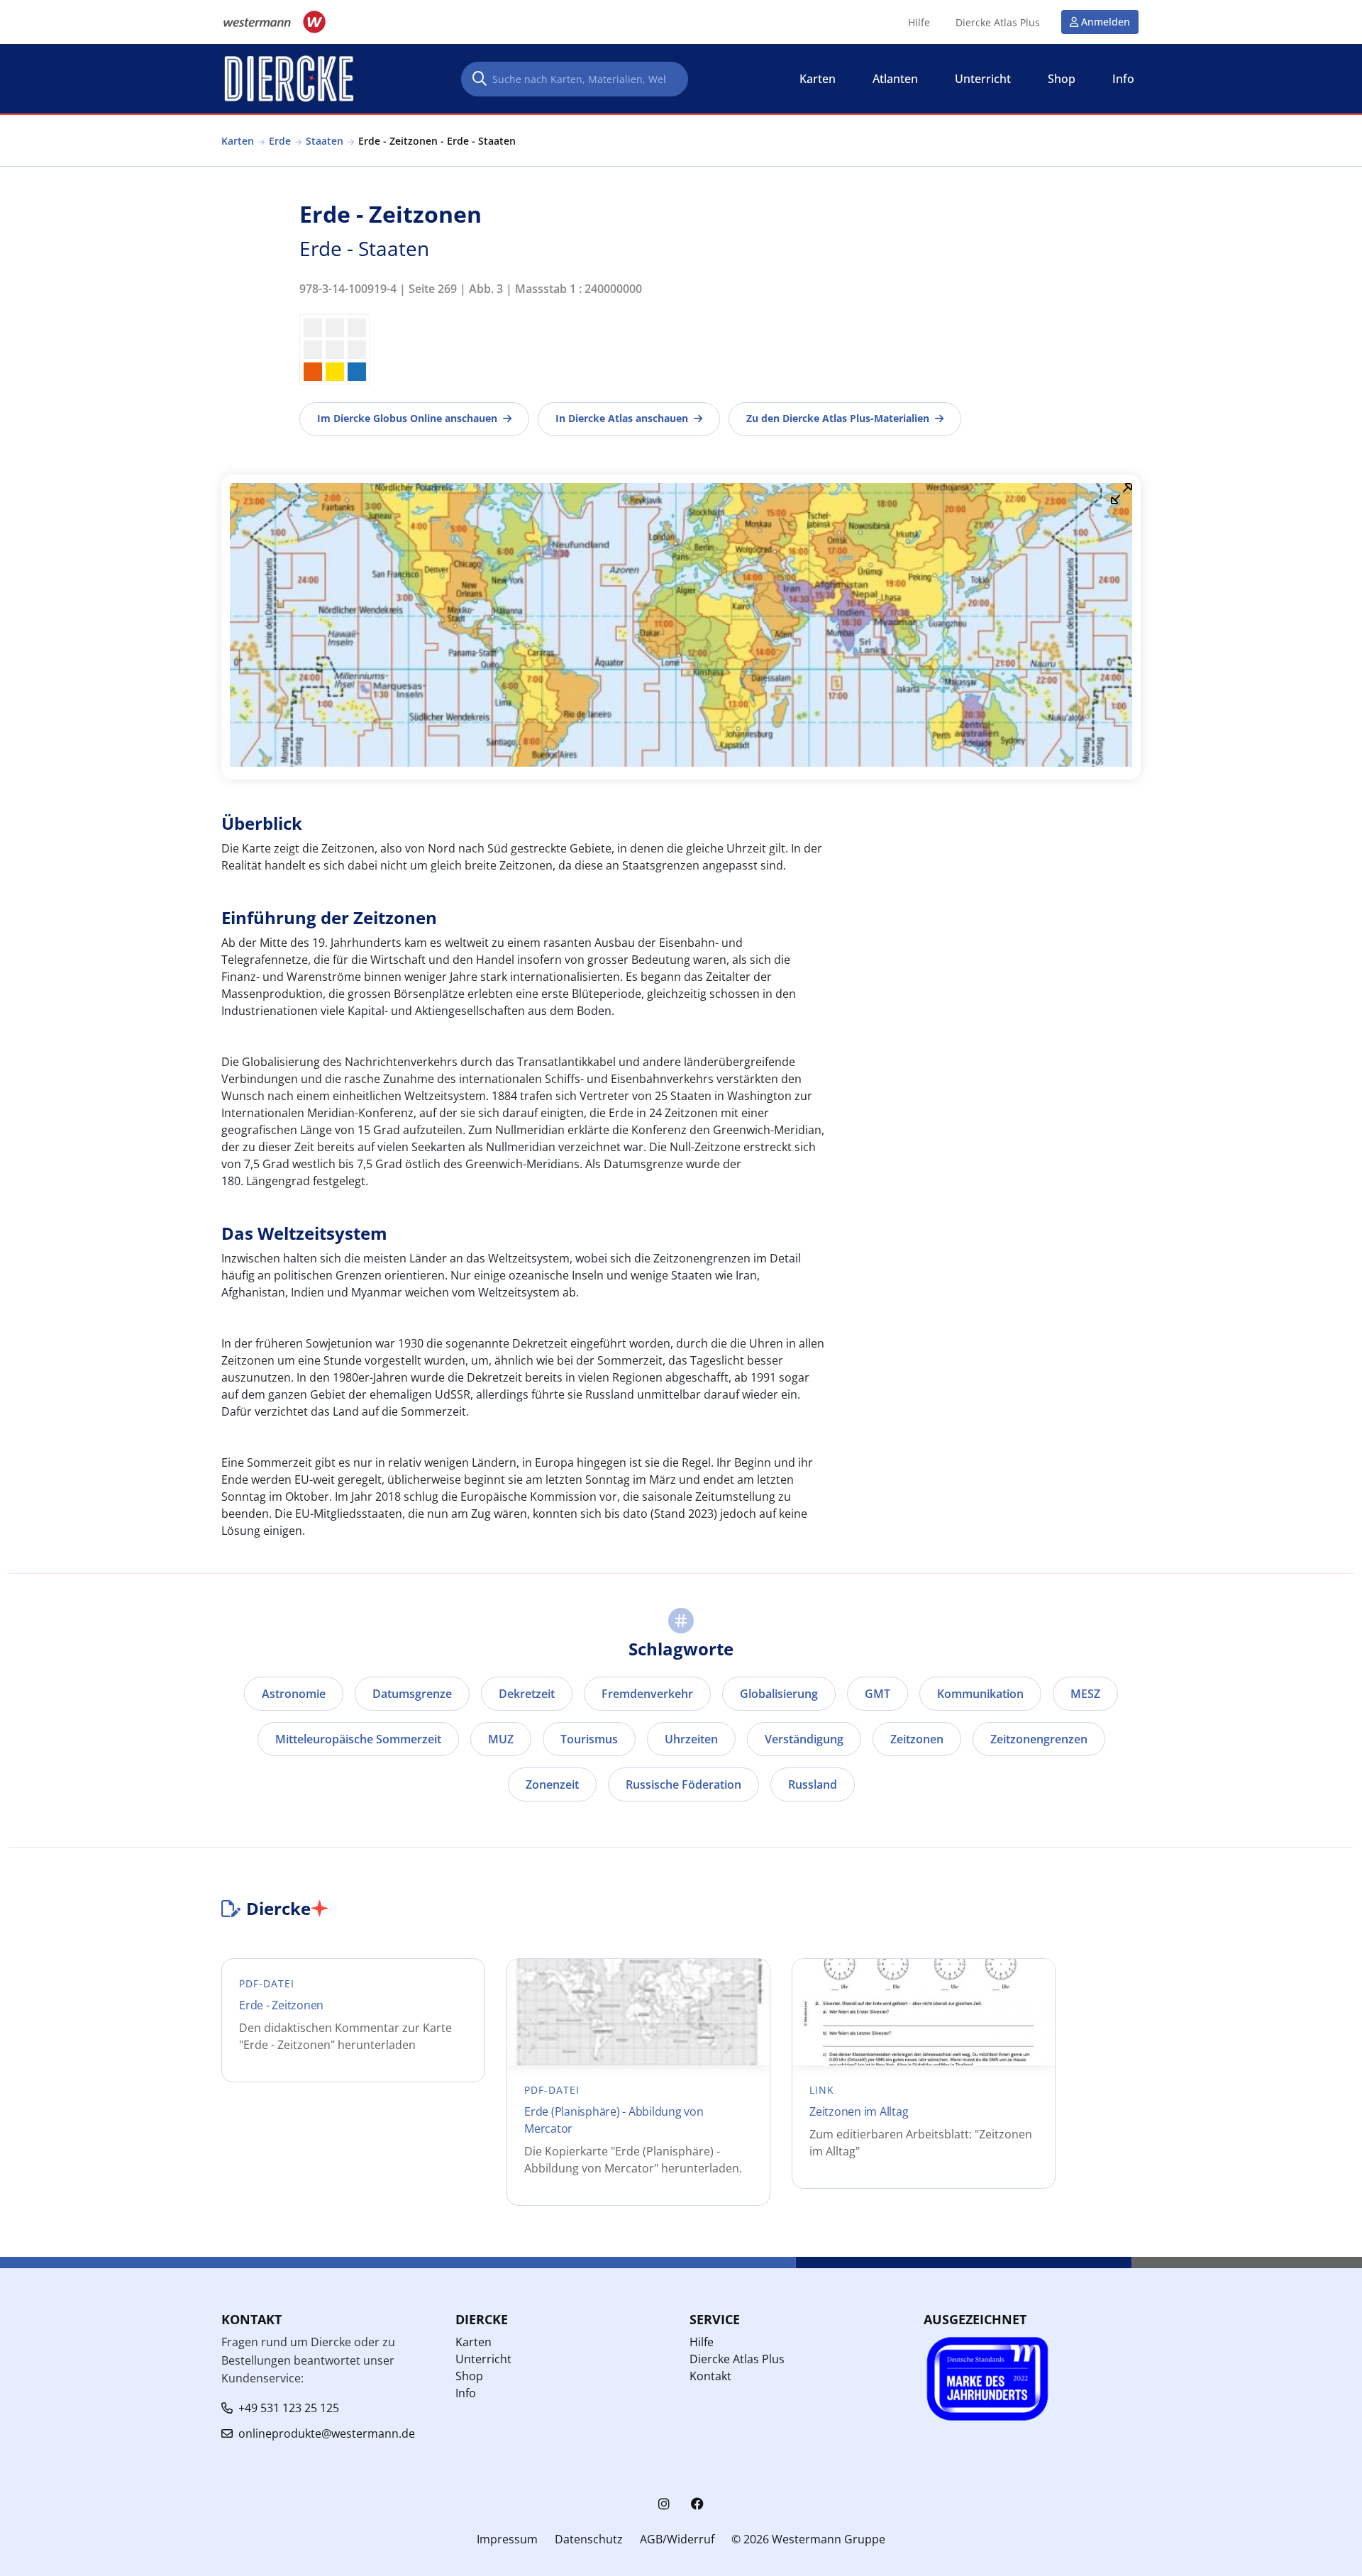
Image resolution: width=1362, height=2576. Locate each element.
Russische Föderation (683, 1784)
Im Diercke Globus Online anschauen (407, 418)
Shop (469, 2376)
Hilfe (919, 23)
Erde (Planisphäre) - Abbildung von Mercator (614, 2120)
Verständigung (804, 1739)
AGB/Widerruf (677, 2539)
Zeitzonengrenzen (1039, 1739)
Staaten (325, 141)
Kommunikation (980, 1694)
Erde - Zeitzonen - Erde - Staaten (437, 141)
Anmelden (1106, 22)
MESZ (1085, 1694)
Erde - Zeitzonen (281, 2005)
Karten (238, 141)
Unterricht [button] (983, 79)
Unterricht (483, 2359)
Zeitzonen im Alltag (859, 2111)
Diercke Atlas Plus (998, 23)
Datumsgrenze (412, 1694)
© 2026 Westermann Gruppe (808, 2539)
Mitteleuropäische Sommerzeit (358, 1739)
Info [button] (1123, 79)
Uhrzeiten (691, 1739)
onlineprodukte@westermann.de (327, 2433)
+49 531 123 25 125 (289, 2408)
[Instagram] (664, 2504)
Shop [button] (1062, 79)
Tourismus (589, 1739)
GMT (877, 1694)
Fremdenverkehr (647, 1694)
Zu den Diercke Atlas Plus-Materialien (838, 418)
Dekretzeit (527, 1694)
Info (466, 2393)
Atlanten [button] (895, 79)
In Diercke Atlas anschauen (622, 418)
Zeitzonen (917, 1739)
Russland (813, 1784)
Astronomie (294, 1694)
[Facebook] (697, 2504)
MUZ (501, 1739)
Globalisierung (779, 1694)
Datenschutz (589, 2539)
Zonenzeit (552, 1784)
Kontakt (710, 2376)
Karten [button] (818, 79)
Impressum (507, 2539)
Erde (280, 141)
